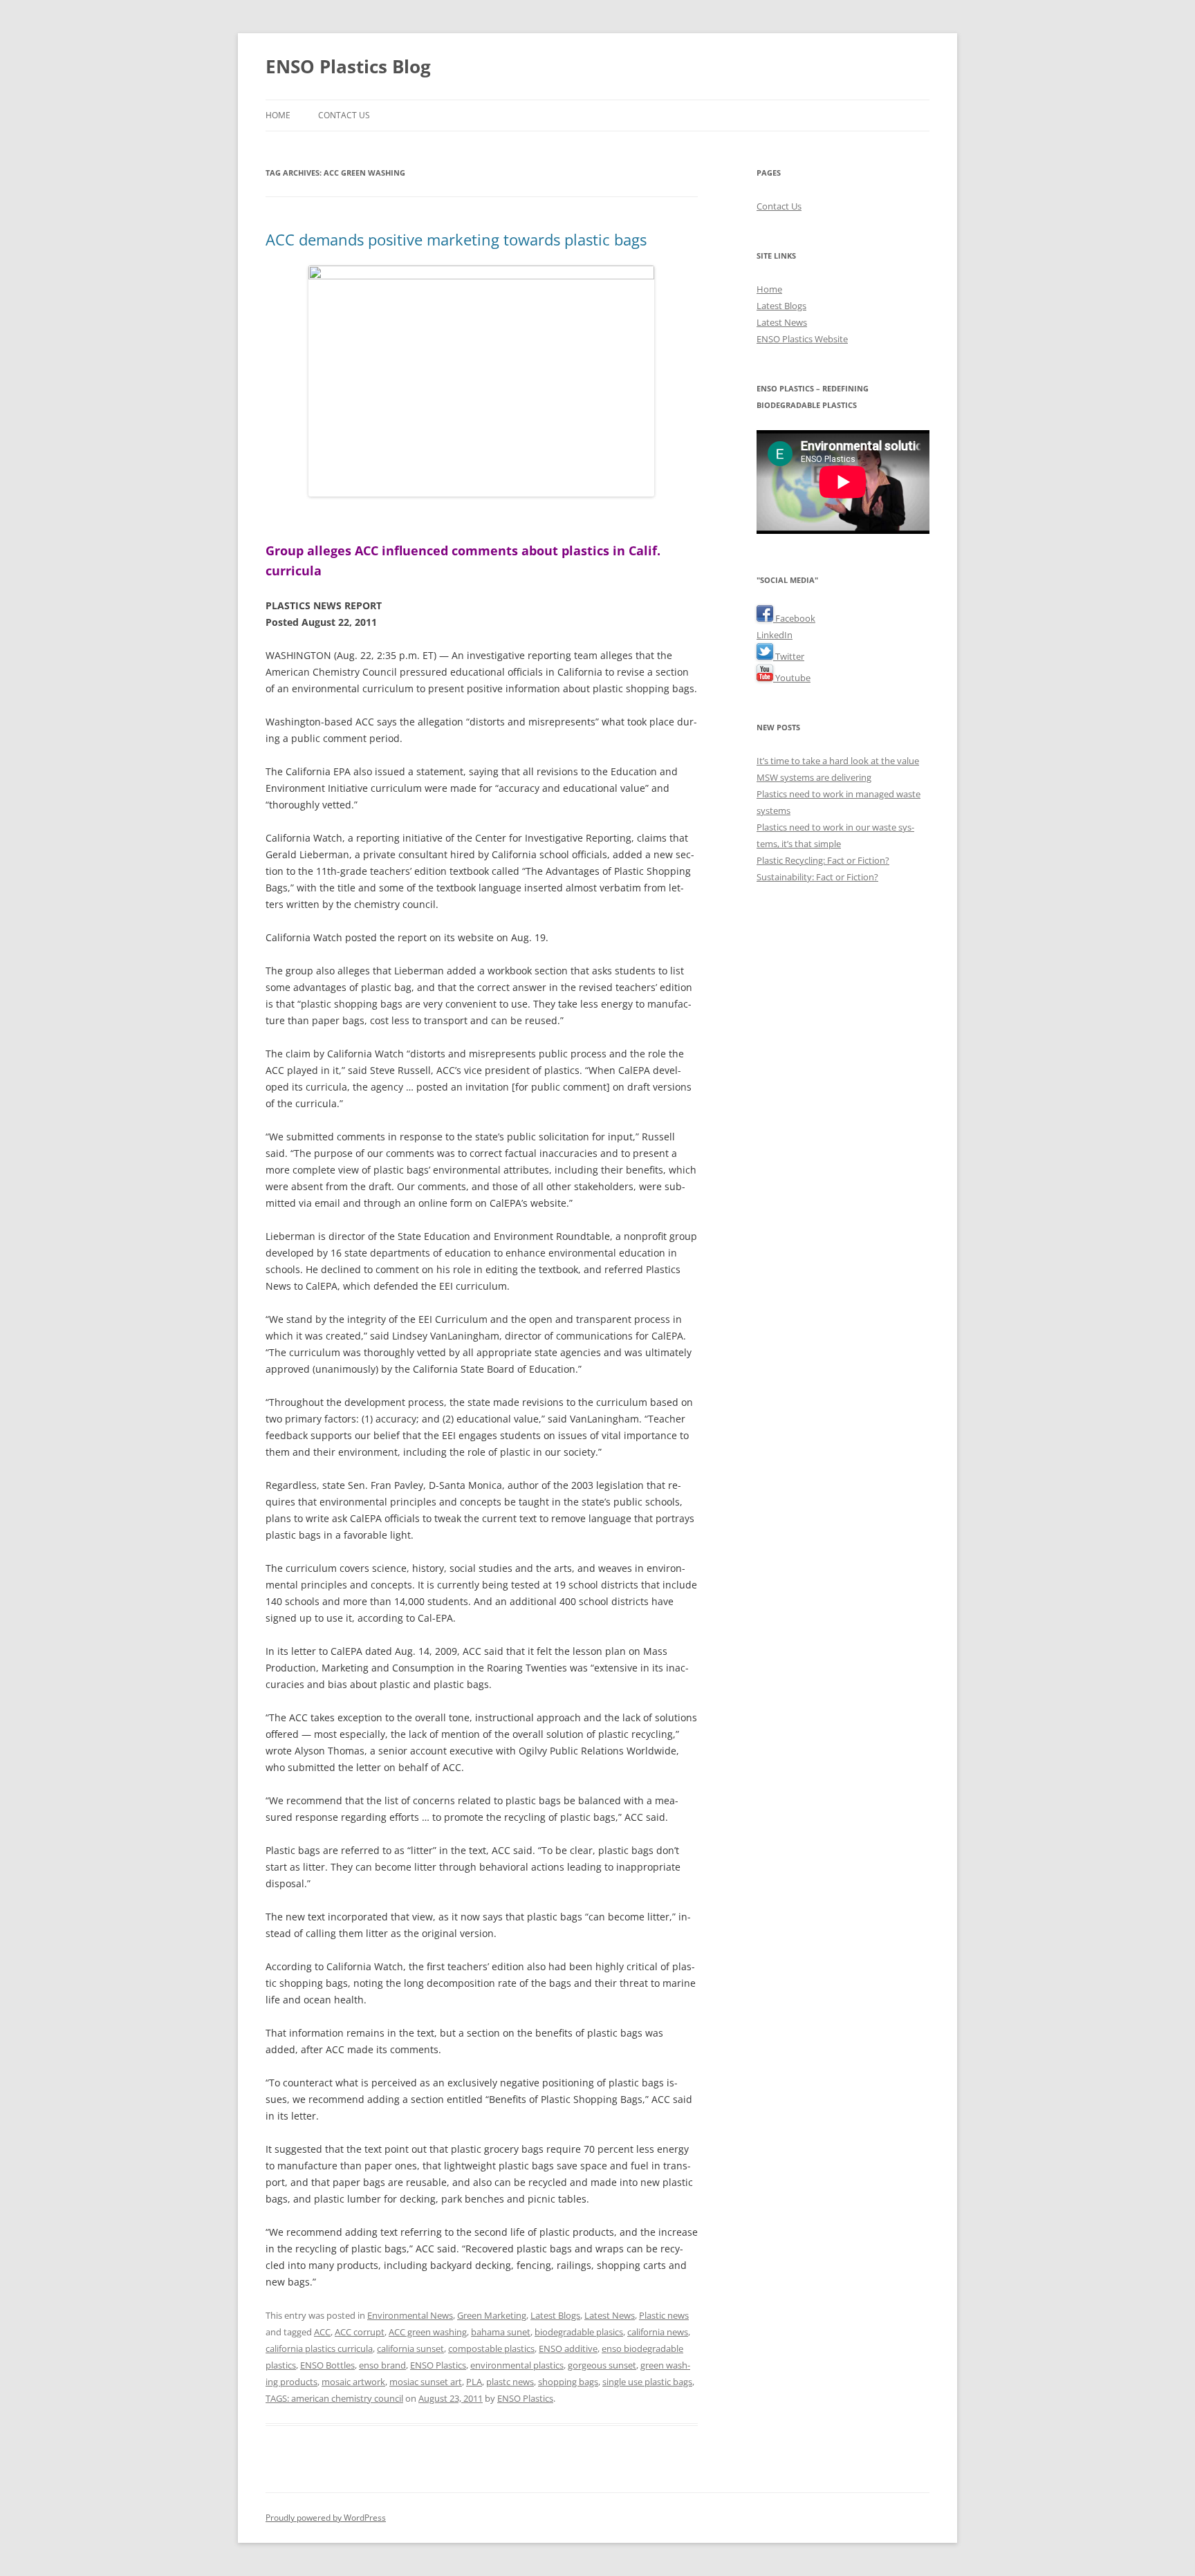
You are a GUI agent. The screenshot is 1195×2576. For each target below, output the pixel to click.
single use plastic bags (647, 2382)
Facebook (794, 618)
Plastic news (664, 2315)
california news (658, 2332)
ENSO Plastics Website (802, 339)
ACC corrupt (360, 2332)
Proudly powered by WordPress (326, 2518)
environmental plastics (517, 2365)
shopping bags (568, 2382)
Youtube (792, 678)
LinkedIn (775, 635)
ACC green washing (428, 2332)
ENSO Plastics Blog (348, 66)
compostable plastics (491, 2348)
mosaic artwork (353, 2382)
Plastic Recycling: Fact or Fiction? (823, 860)
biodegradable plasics (579, 2332)
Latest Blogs (555, 2315)
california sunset (410, 2348)
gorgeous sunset (602, 2365)
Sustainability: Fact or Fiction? (817, 877)
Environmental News (410, 2315)
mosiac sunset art (426, 2382)
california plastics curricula (319, 2348)
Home (278, 115)
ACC (322, 2332)
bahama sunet (501, 2332)
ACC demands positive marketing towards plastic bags (456, 239)
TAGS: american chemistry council (334, 2398)
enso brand (382, 2365)
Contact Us (344, 115)
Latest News (610, 2315)
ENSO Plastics (438, 2365)
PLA (474, 2382)
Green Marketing (492, 2315)
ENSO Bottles (327, 2365)
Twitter (789, 656)
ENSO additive (568, 2348)
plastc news (510, 2382)
